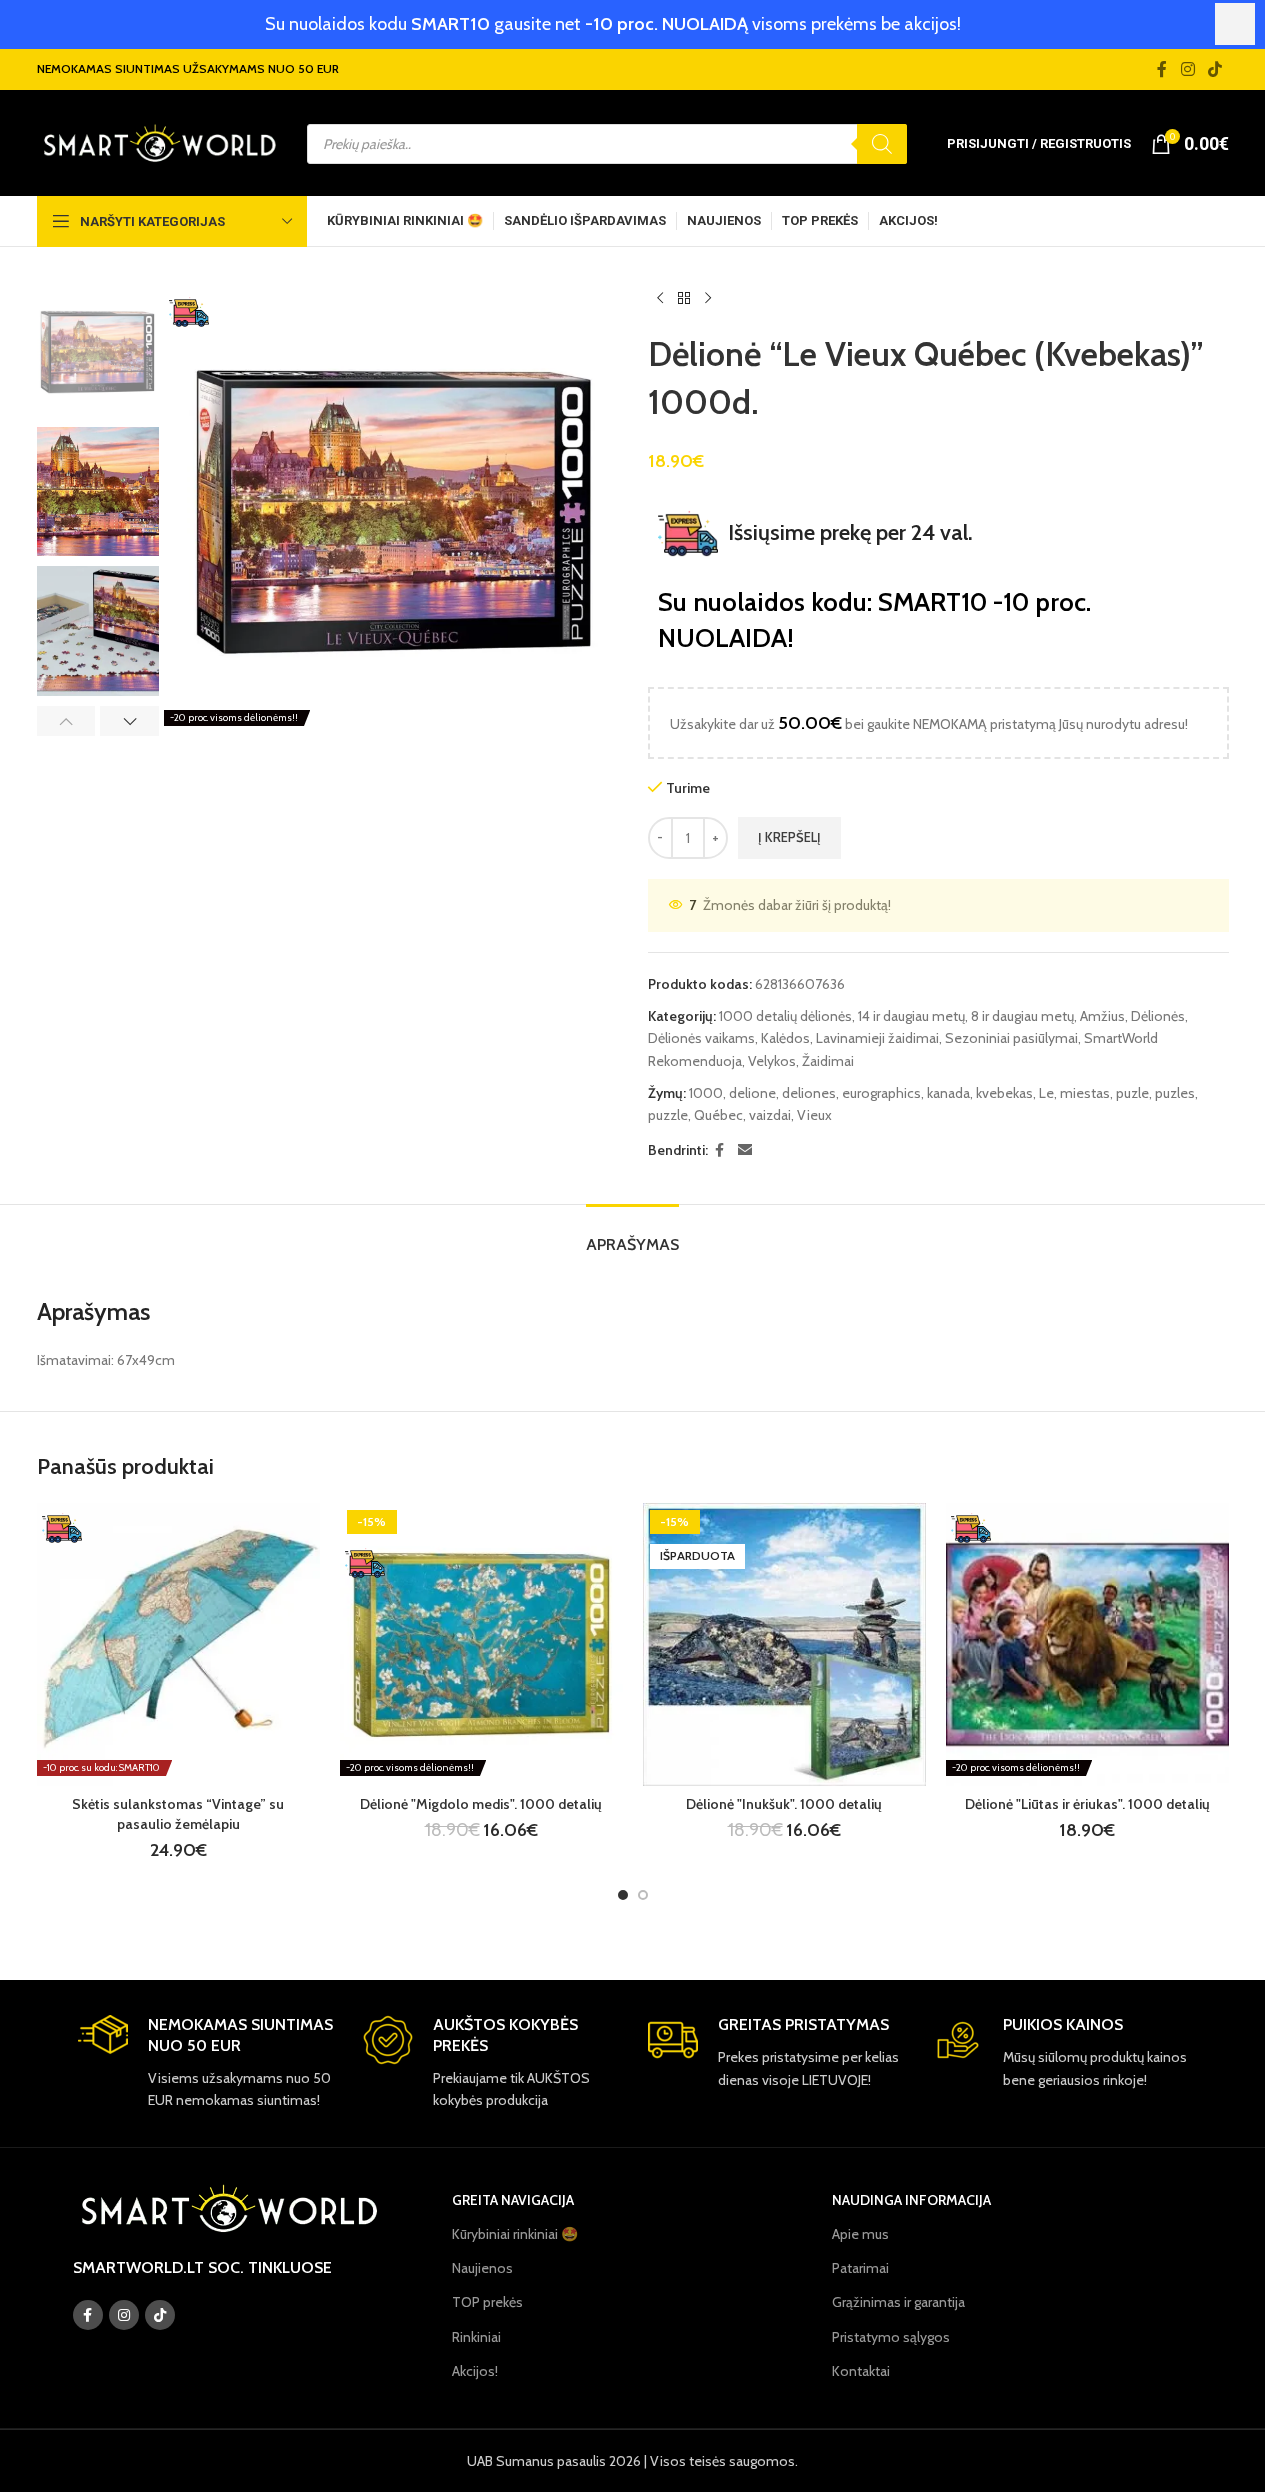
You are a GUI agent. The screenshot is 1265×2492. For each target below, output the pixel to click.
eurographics (881, 1093)
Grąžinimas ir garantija (898, 2302)
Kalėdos (785, 1038)
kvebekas (1004, 1093)
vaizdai (770, 1115)
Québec (718, 1115)
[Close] (1235, 24)
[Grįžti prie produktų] (684, 299)
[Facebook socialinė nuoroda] (1162, 69)
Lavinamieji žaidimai (877, 1038)
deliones (809, 1093)
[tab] (632, 1234)
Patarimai (860, 2268)
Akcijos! (475, 2371)
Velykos (772, 1061)
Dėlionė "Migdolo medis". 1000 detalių (481, 1804)
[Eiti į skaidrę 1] (623, 1895)
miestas (1085, 1093)
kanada (948, 1093)
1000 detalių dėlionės (785, 1016)
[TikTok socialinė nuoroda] (1214, 69)
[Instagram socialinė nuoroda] (1187, 69)
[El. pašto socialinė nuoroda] (745, 1150)
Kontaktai (861, 2371)
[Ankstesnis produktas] (660, 299)
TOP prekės (487, 2302)
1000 (706, 1093)
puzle (1132, 1093)
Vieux (814, 1115)
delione (752, 1093)
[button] (66, 721)
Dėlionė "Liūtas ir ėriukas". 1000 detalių (1087, 1804)
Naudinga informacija (911, 2200)
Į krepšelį (789, 837)
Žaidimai (828, 1061)
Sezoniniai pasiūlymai (1011, 1038)
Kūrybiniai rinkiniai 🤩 (515, 2234)
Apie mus (860, 2234)
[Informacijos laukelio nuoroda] (205, 2063)
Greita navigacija (513, 2200)
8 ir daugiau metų (1022, 1016)
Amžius (1102, 1016)
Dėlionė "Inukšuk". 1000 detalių (784, 1804)
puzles (1175, 1093)
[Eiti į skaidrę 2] (643, 1895)
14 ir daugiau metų (911, 1016)
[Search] (882, 144)
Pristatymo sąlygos (891, 2337)
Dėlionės (1158, 1016)
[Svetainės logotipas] (159, 142)
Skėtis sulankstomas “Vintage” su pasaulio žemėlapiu (178, 1814)
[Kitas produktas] (708, 299)
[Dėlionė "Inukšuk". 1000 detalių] (784, 1644)
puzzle (668, 1115)
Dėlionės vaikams (701, 1038)
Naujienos (482, 2268)
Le (1046, 1093)
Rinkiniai (476, 2337)
